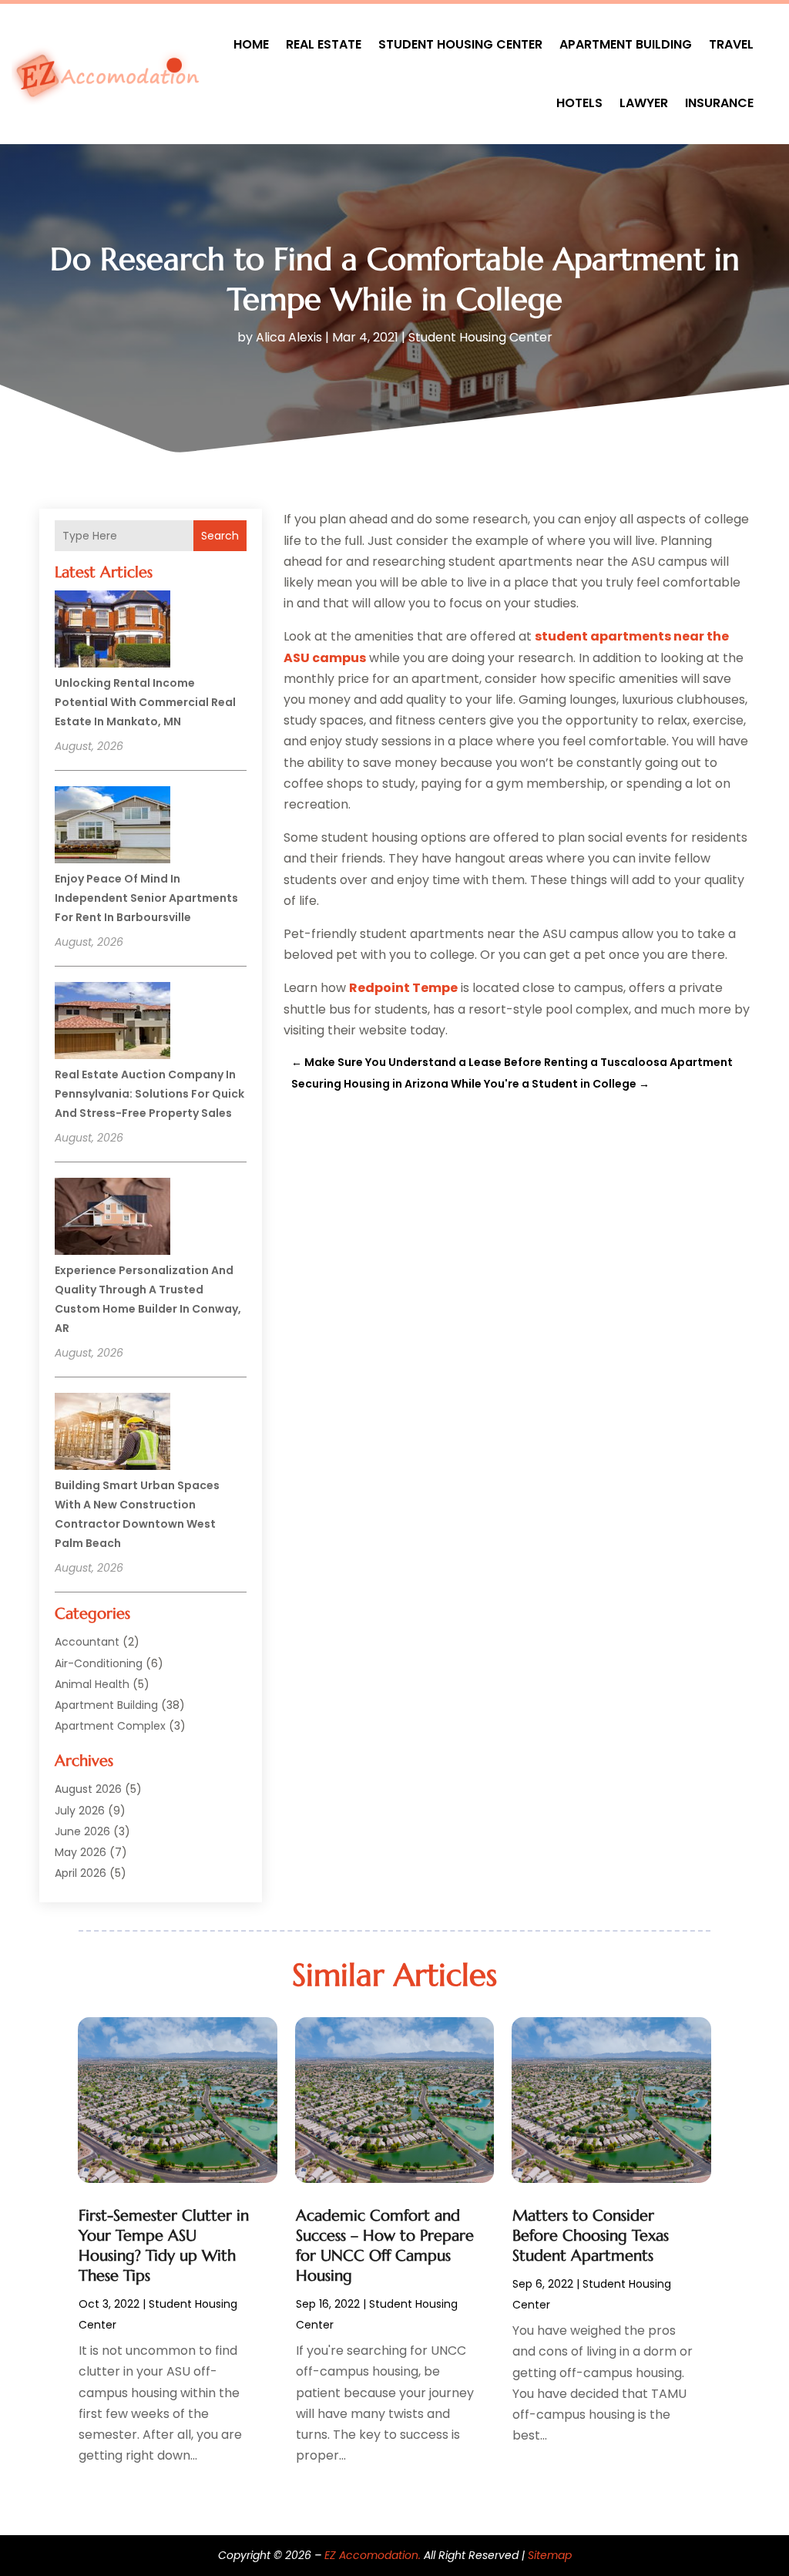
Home (251, 44)
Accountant (87, 1642)
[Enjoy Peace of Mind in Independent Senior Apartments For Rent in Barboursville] (112, 827)
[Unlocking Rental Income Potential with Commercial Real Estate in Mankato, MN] (112, 631)
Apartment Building (626, 44)
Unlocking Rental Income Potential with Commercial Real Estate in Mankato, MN (145, 702)
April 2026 (81, 1873)
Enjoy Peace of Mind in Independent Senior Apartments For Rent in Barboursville (146, 898)
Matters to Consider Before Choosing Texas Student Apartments (591, 2236)
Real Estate (324, 44)
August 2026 (88, 1789)
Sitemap (550, 2555)
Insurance (719, 103)
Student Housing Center (460, 44)
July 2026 (80, 1811)
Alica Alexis (289, 337)
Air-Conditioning (99, 1663)
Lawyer (644, 103)
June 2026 (82, 1831)
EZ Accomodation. (373, 2555)
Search (220, 536)
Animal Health (92, 1684)
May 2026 (81, 1852)
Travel (731, 44)
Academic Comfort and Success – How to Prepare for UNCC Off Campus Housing (385, 2246)
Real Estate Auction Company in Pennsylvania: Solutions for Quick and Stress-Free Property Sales (149, 1094)
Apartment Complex (110, 1726)
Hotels (579, 103)
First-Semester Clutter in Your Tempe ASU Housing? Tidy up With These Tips (164, 2246)
